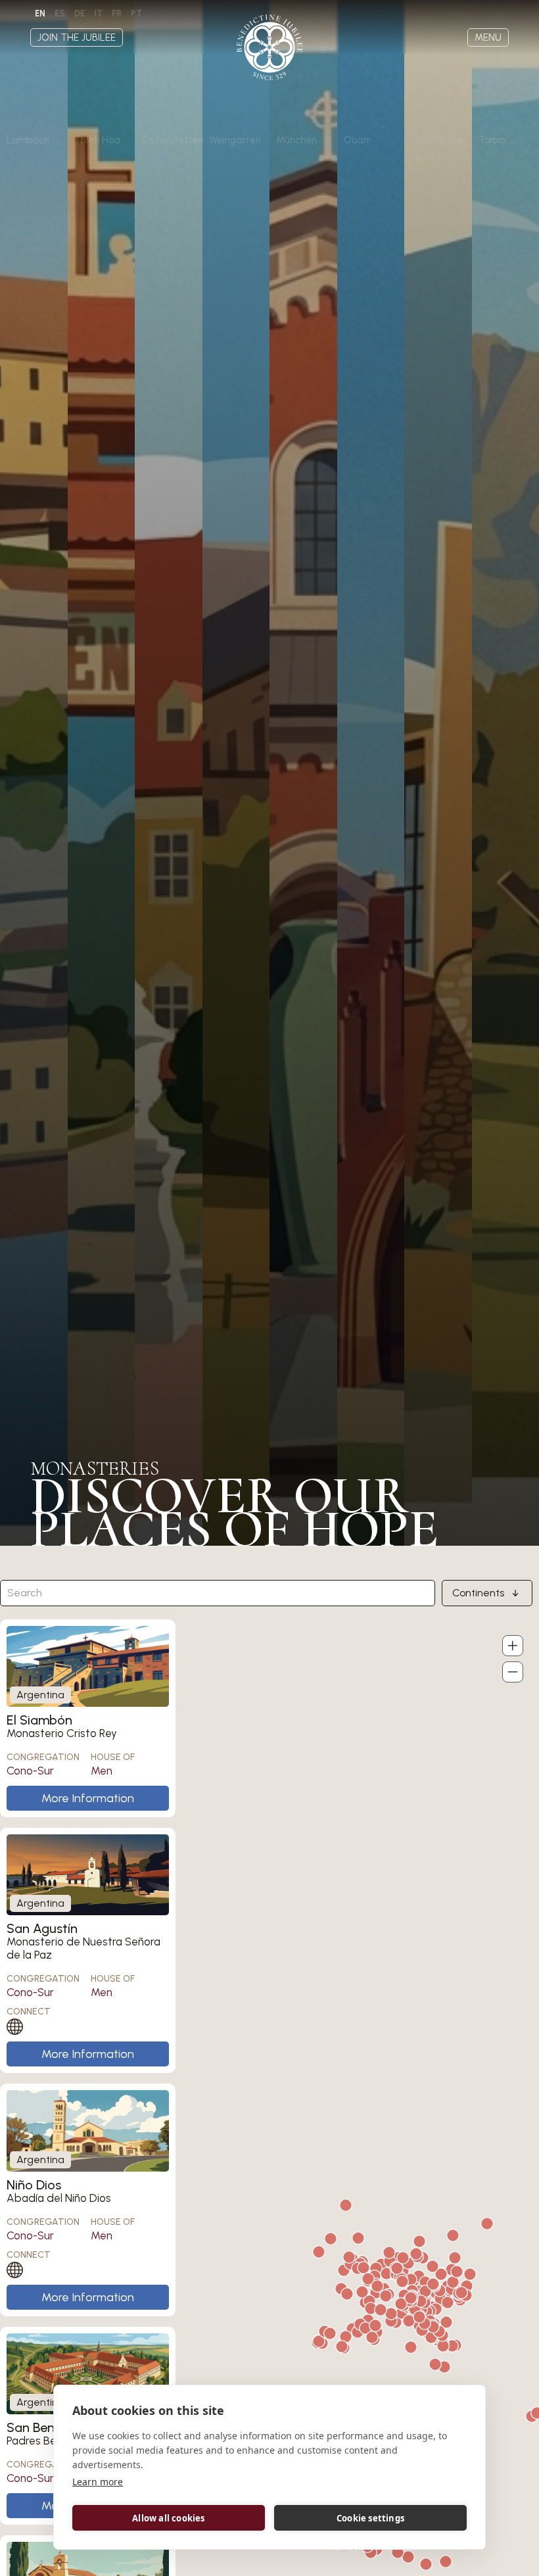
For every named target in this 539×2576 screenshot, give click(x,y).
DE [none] (80, 13)
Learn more (98, 2482)
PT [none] (136, 13)
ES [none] (60, 13)
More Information (88, 1798)
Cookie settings (370, 2518)
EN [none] (40, 13)
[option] (60, 14)
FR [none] (117, 13)
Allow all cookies (168, 2518)
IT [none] (98, 13)
